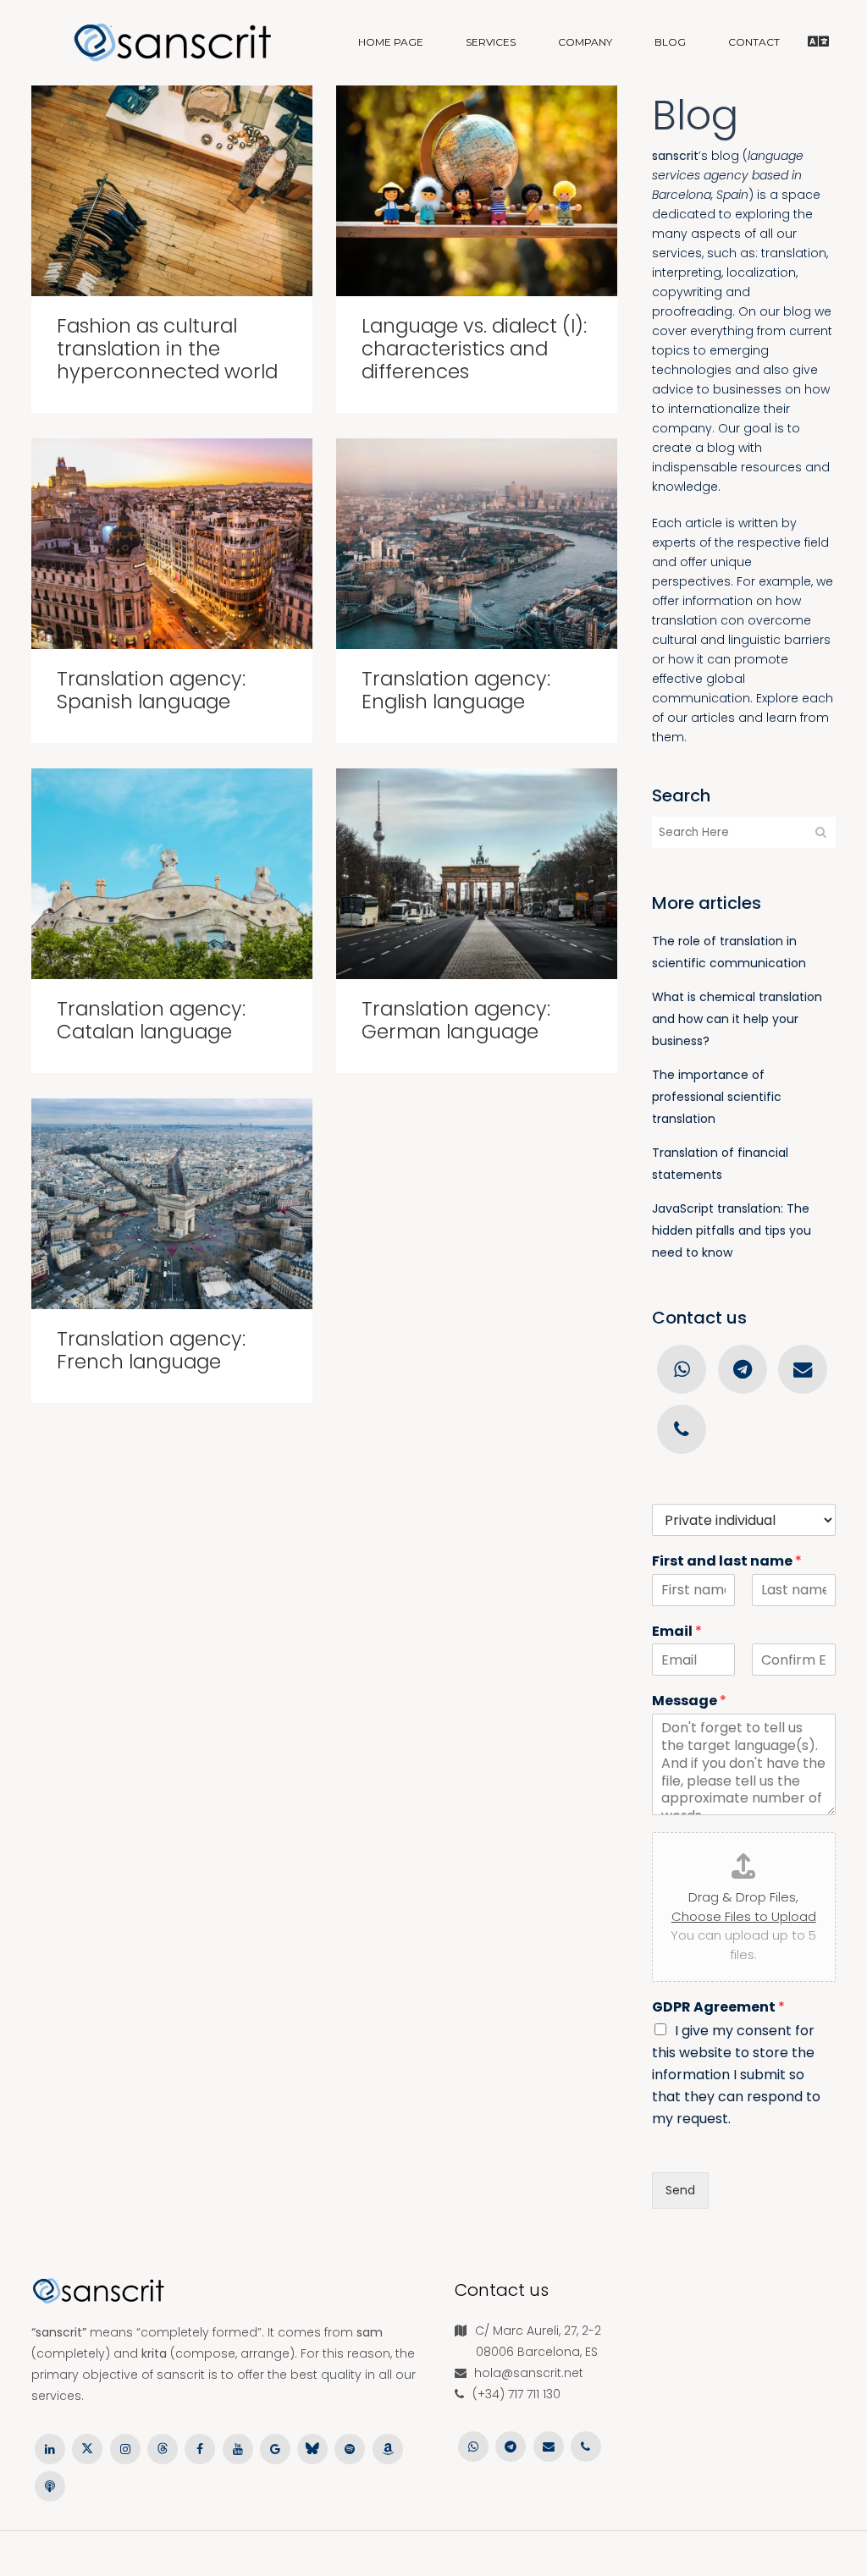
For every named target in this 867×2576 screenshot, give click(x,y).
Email (677, 1632)
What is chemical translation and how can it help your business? (737, 1019)
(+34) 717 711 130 (516, 2394)
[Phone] (682, 1428)
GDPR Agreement (718, 2008)
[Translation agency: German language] (477, 874)
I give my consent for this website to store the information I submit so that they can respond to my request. (736, 2075)
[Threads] (163, 2447)
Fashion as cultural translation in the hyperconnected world (167, 349)
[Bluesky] (312, 2447)
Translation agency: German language (456, 1020)
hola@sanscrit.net (529, 2373)
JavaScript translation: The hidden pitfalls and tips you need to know (732, 1230)
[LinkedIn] (50, 2447)
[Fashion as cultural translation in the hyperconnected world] (172, 191)
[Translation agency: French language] (172, 1204)
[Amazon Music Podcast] (388, 2447)
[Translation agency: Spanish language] (172, 544)
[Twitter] (87, 2447)
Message (689, 1701)
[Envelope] (802, 1368)
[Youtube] (237, 2447)
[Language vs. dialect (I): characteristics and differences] (477, 191)
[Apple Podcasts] (50, 2485)
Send (680, 2190)
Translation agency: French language (151, 1350)
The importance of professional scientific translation (717, 1097)
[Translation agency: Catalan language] (172, 874)
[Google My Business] (275, 2447)
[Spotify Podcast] (350, 2447)
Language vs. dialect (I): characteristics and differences (474, 349)
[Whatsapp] (682, 1368)
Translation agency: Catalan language (151, 1020)
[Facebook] (200, 2447)
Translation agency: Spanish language (151, 690)
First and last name (727, 1562)
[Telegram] (742, 1368)
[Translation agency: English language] (477, 544)
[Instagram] (125, 2447)
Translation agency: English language (456, 690)
